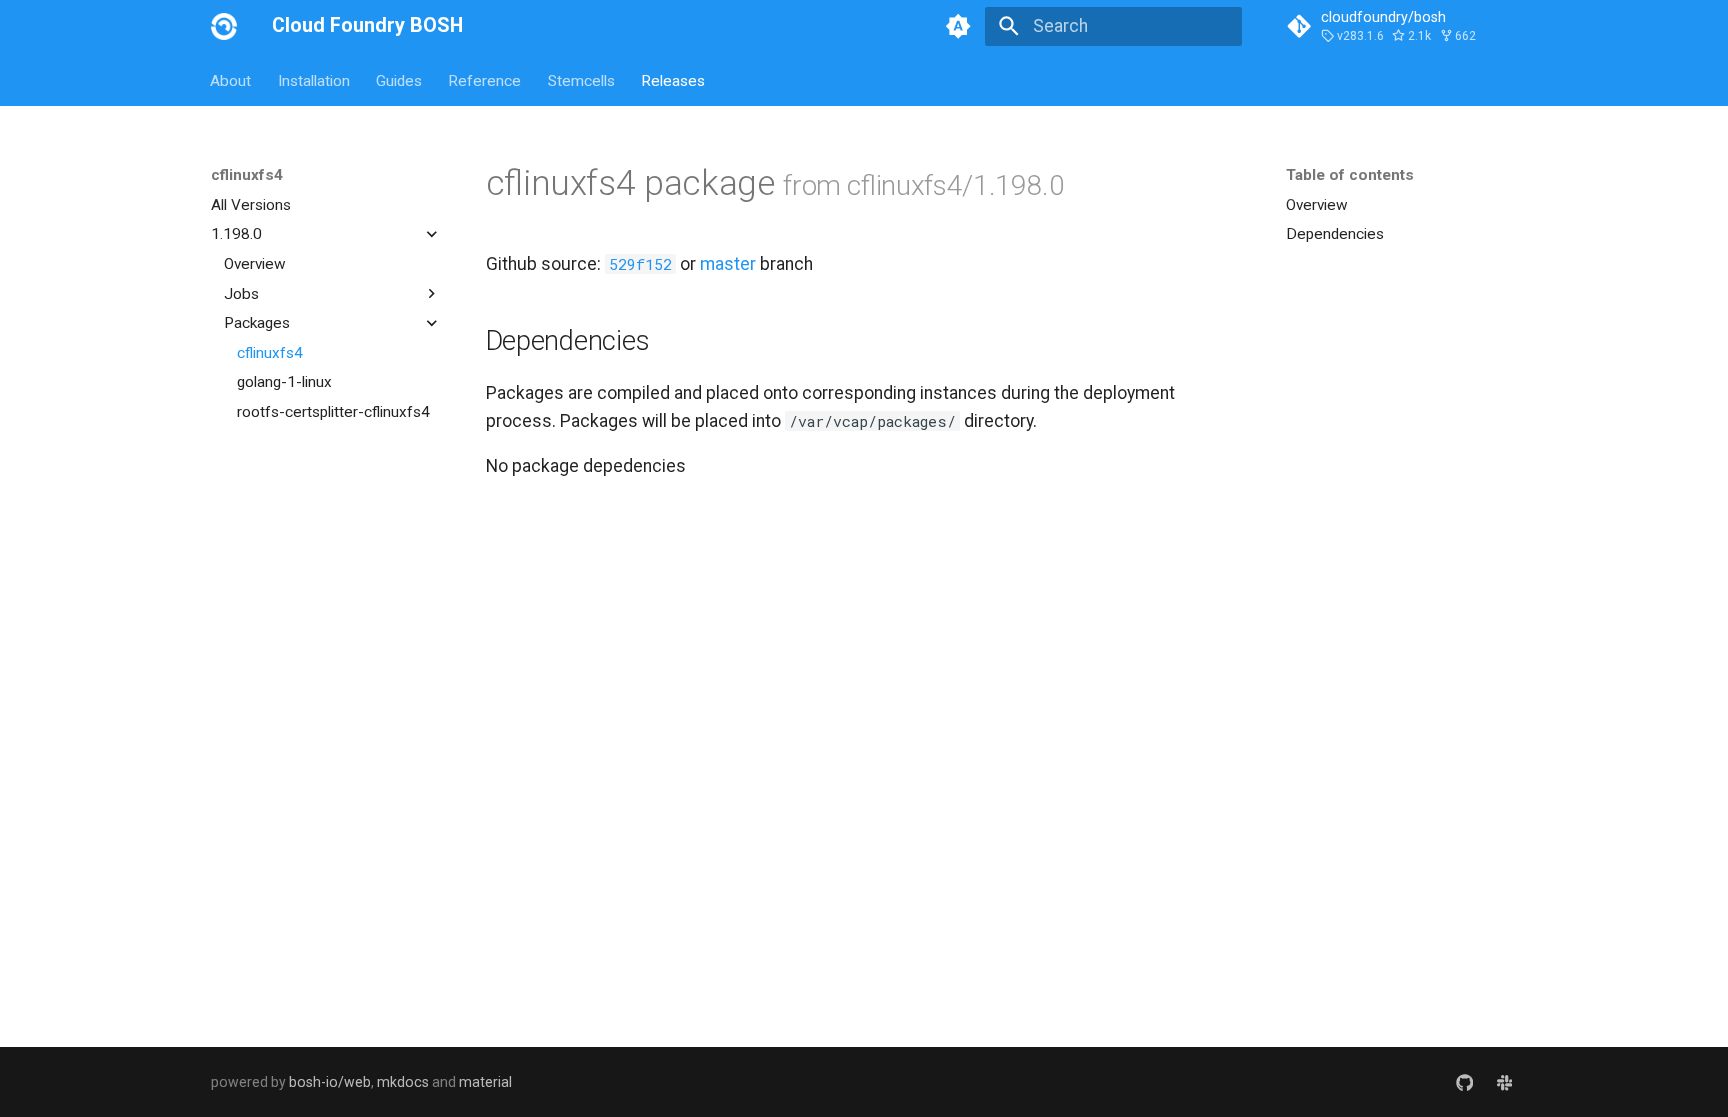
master (728, 264)
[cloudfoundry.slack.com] (1504, 1081)
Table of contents (1350, 175)
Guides (399, 80)
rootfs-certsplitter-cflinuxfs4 (333, 412)
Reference (485, 80)
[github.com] (1464, 1081)
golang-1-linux (284, 382)
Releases (673, 80)
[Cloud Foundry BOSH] (224, 26)
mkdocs (403, 1082)
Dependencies (1335, 234)
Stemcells (581, 80)
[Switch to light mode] (959, 26)
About (231, 80)
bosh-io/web (330, 1082)
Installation (314, 80)
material (485, 1082)
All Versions (251, 205)
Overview (255, 264)
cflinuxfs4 (270, 353)
